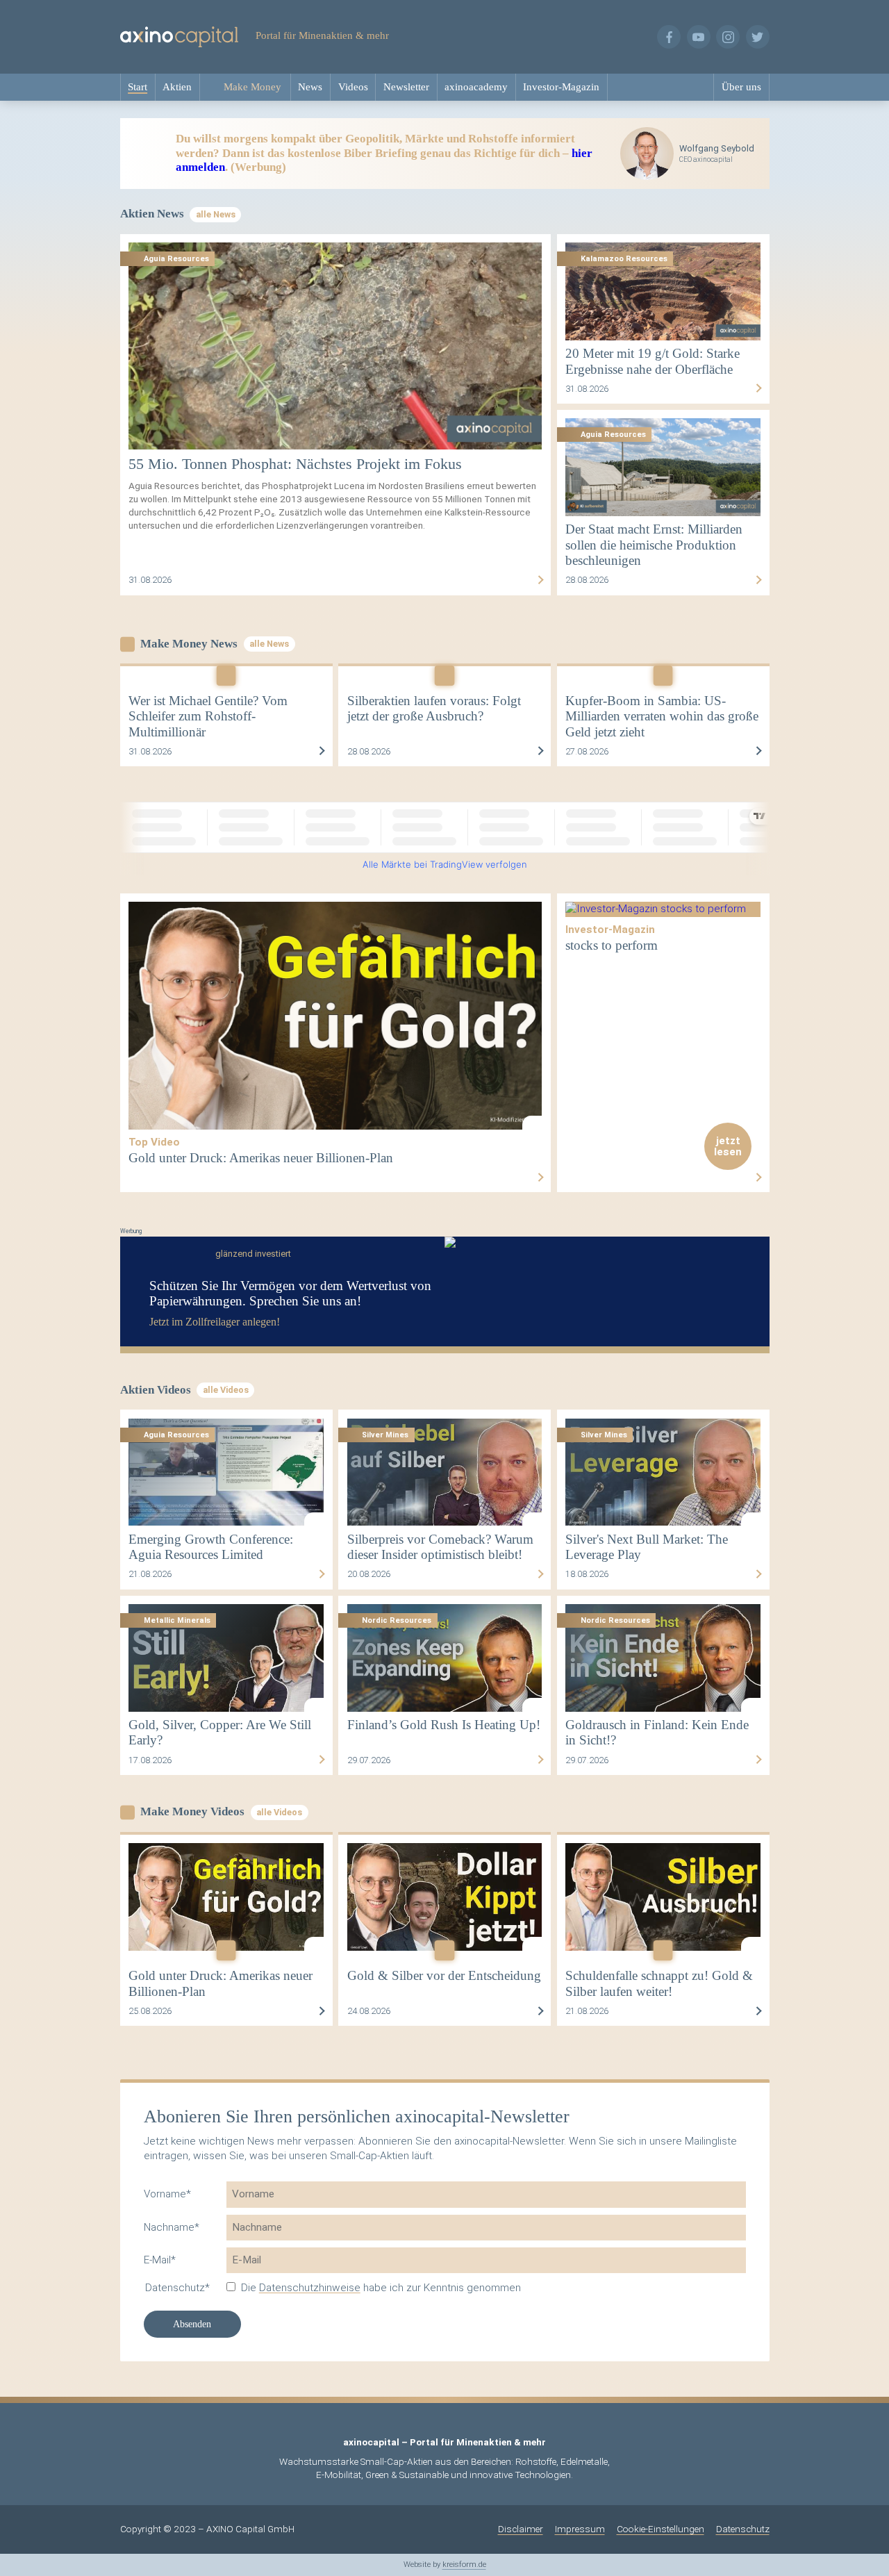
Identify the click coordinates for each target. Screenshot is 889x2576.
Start (138, 86)
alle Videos (226, 1390)
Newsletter (406, 86)
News (310, 86)
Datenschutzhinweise (310, 2288)
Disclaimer (521, 2529)
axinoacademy (476, 86)
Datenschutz (743, 2529)
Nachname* (172, 2227)
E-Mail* (160, 2260)
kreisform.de (464, 2565)
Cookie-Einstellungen (660, 2529)
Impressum (580, 2529)
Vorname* (167, 2194)
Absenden (192, 2324)
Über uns (741, 86)
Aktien (177, 86)
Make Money (252, 86)
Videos (353, 86)
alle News (216, 214)
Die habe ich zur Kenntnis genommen (381, 2288)
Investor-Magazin (561, 86)
